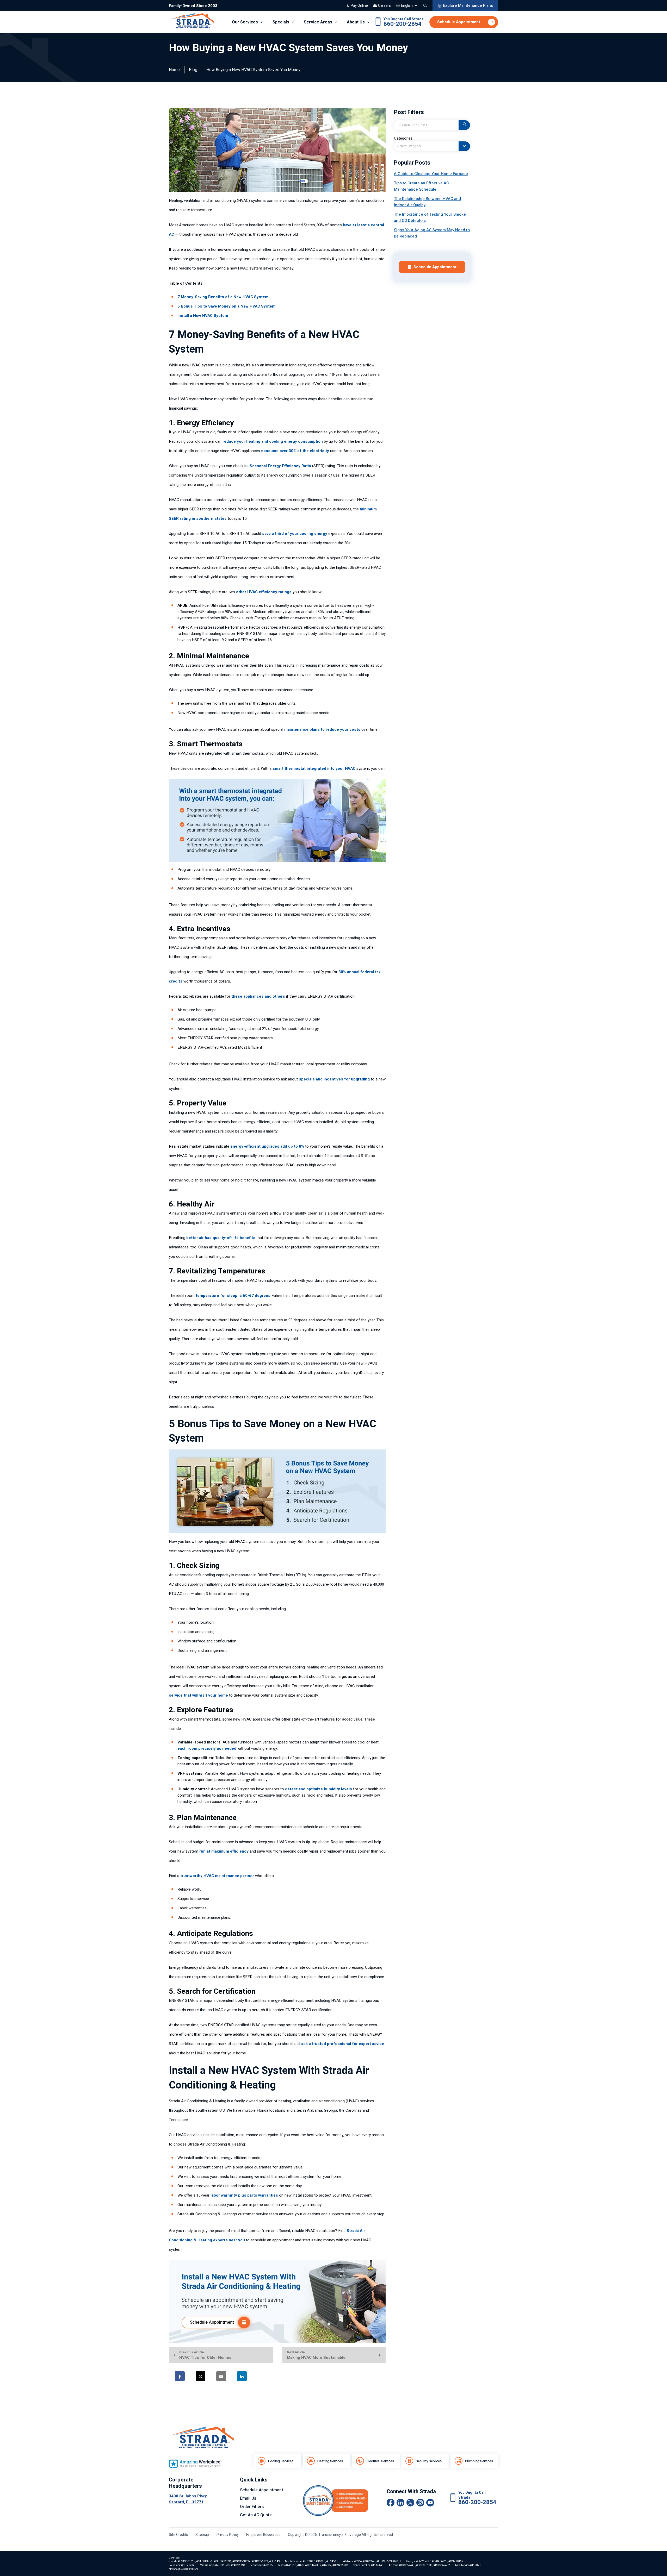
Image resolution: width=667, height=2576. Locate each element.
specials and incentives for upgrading (334, 1079)
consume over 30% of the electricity (295, 451)
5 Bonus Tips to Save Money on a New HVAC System (226, 306)
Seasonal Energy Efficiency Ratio (280, 466)
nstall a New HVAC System (203, 316)
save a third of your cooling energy (295, 534)
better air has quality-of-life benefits (221, 1238)
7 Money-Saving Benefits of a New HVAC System (223, 297)
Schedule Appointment (262, 2490)
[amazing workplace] (195, 2464)
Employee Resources (263, 2535)
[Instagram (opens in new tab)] (420, 2503)
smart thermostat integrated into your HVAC (314, 768)
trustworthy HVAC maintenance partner (217, 1876)
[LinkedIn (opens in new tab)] (400, 2503)
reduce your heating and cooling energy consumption (273, 441)
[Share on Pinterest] (266, 2376)
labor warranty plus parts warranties (244, 2195)
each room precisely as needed (207, 1748)
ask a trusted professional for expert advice (343, 2044)
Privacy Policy (228, 2535)
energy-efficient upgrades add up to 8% (267, 1146)
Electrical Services (380, 2461)
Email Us (248, 2498)
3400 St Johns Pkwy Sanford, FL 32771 (188, 2499)
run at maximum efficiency (224, 1851)
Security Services (429, 2461)
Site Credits (178, 2535)
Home (174, 70)
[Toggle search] (425, 6)
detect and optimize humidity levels (319, 1789)
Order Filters (252, 2507)
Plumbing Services (479, 2461)
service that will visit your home (198, 1695)
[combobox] (432, 146)
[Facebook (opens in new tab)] (391, 2503)
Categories (403, 138)
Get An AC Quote (256, 2515)
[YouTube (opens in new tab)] (430, 2503)
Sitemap (202, 2535)
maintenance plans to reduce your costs (322, 729)
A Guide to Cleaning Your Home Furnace (431, 174)
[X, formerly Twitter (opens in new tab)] (410, 2503)
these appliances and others (258, 996)
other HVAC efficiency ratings (264, 592)
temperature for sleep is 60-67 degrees (233, 1296)
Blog (193, 70)
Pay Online (359, 6)
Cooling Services (281, 2461)
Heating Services (330, 2461)
